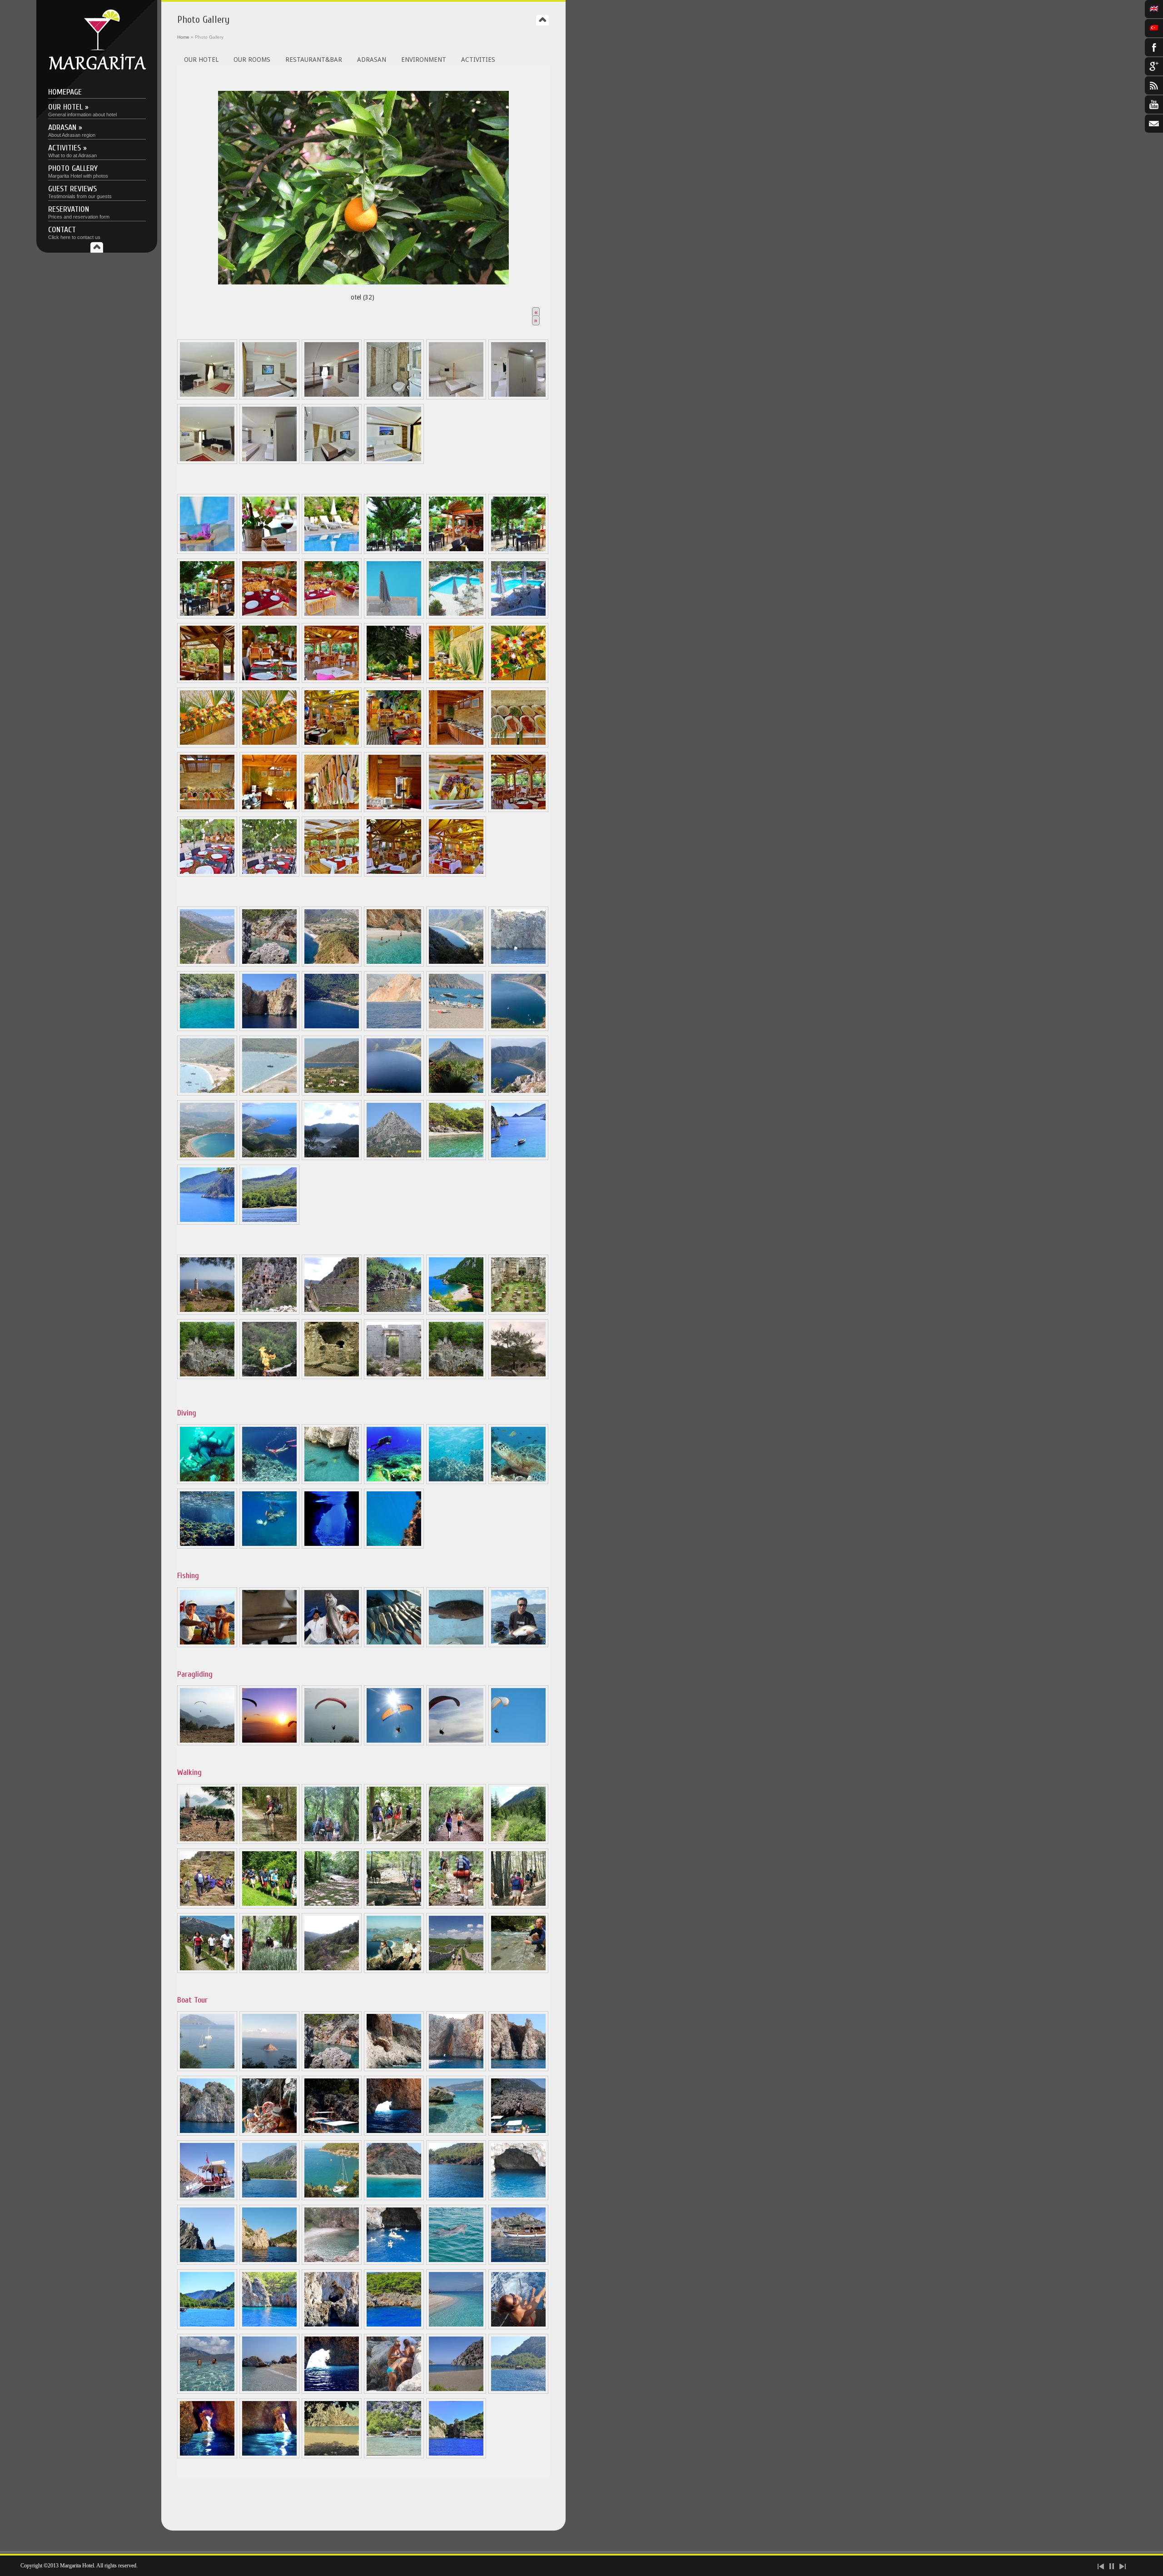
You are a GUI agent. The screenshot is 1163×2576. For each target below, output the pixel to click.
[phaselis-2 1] (456, 1377)
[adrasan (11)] (394, 1029)
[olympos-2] (456, 1312)
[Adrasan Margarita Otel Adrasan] (97, 68)
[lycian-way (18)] (518, 1971)
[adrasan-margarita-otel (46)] (332, 2392)
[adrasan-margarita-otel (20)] (332, 745)
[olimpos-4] (332, 1377)
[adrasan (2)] (269, 964)
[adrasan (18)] (456, 1093)
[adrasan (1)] (207, 964)
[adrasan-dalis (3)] (332, 1482)
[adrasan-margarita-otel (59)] (332, 2456)
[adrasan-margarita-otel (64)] (269, 874)
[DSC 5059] (332, 552)
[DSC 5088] (332, 397)
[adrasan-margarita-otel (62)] (269, 1222)
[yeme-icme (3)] (394, 616)
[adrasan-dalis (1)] (207, 1482)
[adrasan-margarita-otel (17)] (518, 681)
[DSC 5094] (394, 397)
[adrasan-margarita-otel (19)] (269, 745)
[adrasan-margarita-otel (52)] (207, 1546)
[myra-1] (269, 1312)
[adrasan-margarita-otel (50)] (207, 2456)
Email (1154, 124)
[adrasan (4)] (394, 964)
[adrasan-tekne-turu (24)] (332, 2262)
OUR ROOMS (252, 60)
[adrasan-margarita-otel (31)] (456, 745)
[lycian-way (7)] (207, 1906)
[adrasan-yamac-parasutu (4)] (394, 1743)
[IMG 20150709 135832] (269, 2133)
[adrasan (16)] (332, 1093)
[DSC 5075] (269, 397)
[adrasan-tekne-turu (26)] (456, 2262)
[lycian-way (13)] (207, 1971)
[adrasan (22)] (332, 1158)
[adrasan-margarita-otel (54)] (269, 1546)
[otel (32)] (363, 185)
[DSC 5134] (207, 616)
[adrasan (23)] (394, 1158)
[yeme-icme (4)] (456, 616)
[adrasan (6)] (518, 964)
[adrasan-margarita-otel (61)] (207, 1222)
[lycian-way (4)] (394, 1842)
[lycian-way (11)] (456, 1906)
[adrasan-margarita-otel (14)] (332, 681)
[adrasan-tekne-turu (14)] (456, 2069)
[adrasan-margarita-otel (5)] (207, 681)
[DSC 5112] (269, 462)
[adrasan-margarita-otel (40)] (332, 2327)
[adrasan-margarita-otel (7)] (456, 1158)
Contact (74, 232)
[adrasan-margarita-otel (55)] (518, 1158)
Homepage (65, 92)
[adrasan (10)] (332, 1029)
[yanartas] (269, 1377)
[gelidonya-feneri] (207, 1312)
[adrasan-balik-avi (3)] (332, 1645)
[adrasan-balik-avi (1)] (207, 1645)
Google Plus (1154, 66)
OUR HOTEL (201, 60)
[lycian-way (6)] (518, 1842)
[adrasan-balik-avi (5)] (456, 1645)
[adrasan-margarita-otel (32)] (518, 745)
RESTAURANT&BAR (314, 60)
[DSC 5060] (207, 552)
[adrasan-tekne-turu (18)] (456, 2133)
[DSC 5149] (269, 552)
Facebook (1154, 47)
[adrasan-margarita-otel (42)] (456, 2327)
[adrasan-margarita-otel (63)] (456, 2456)
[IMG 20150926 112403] (456, 2198)
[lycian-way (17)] (456, 1971)
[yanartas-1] (518, 1377)
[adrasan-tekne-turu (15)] (518, 2069)
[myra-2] (332, 1312)
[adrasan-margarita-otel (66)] (394, 874)
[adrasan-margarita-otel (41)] (394, 2327)
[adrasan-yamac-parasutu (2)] (269, 1743)
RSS (1154, 85)
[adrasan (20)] (207, 1158)
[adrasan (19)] (518, 1093)
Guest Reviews (80, 192)
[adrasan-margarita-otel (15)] (394, 681)
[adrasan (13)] (518, 1029)
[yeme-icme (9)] (518, 616)
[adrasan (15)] (269, 1093)
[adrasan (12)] (456, 1029)
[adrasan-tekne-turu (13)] (394, 2069)
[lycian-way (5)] (456, 1842)
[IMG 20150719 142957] (207, 2198)
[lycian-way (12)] (518, 1906)
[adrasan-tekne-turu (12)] (332, 2069)
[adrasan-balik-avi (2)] (269, 1645)
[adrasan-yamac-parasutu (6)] (518, 1743)
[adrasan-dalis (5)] (456, 1482)
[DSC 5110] (518, 397)
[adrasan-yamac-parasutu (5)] (456, 1743)
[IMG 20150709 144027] (332, 2133)
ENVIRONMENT (424, 60)
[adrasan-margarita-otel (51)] (269, 2456)
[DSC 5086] (456, 397)
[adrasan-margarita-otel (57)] (207, 874)
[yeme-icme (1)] (269, 616)
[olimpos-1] (394, 1312)
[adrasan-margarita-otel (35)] (332, 810)
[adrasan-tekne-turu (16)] (207, 2133)
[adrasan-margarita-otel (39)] (269, 2327)
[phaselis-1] (518, 1312)
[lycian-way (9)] (332, 1906)
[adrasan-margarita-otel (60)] (394, 2456)
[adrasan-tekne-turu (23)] (269, 2262)
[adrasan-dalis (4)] (394, 1482)
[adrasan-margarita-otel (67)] (456, 874)
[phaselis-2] (207, 1377)
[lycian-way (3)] (332, 1842)
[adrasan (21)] (269, 1158)
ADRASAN (372, 60)
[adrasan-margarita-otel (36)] (394, 810)
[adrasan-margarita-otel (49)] (518, 2392)
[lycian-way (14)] (269, 1971)
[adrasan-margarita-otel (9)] (518, 2262)
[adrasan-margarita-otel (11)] (207, 2327)
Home (183, 37)
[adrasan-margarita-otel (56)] (518, 810)
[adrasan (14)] (207, 1093)
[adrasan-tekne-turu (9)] (207, 2069)
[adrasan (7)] (207, 1029)
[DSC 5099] (207, 397)
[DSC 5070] (332, 462)
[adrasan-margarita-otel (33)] (207, 810)
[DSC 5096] (394, 462)
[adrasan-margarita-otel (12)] (269, 681)
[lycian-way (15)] (332, 1971)
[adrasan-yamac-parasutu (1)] (207, 1743)
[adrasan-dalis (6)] (518, 1482)
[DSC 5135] (456, 552)
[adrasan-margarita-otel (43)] (518, 2327)
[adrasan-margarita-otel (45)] (269, 2392)
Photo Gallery (78, 171)
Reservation (79, 212)
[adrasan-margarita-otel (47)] (394, 2392)
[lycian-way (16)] (394, 1971)
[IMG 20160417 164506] (207, 2262)
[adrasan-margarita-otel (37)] (456, 810)
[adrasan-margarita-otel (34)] (269, 810)
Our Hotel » (82, 110)
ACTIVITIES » (72, 151)
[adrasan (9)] (269, 1029)
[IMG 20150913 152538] (332, 2198)
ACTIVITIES (478, 60)
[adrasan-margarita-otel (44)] (207, 2392)
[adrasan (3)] (332, 964)
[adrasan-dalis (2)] (269, 1482)
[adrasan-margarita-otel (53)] (394, 1546)
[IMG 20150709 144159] (518, 2133)
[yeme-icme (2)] (332, 616)
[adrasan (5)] (456, 964)
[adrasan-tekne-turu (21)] (518, 2198)
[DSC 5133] (518, 552)
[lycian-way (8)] (269, 1906)
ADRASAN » (72, 130)
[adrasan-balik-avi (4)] (394, 1645)
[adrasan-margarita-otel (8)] (332, 1546)
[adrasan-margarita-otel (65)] (332, 874)
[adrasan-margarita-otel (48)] (456, 2392)
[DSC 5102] (207, 462)
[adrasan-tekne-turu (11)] (269, 2069)
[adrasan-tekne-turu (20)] (394, 2198)
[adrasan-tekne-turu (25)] (394, 2262)
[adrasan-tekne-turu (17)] (394, 2133)
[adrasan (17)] (394, 1093)
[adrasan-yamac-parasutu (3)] (332, 1743)
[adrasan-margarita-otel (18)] (207, 745)
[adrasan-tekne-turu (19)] (269, 2198)
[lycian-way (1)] (207, 1842)
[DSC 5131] (394, 552)
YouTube (1154, 105)
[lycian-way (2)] (269, 1842)
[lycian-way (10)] (394, 1906)
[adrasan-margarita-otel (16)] (456, 681)
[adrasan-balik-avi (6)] (518, 1645)
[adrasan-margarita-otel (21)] (394, 745)
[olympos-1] (394, 1377)
